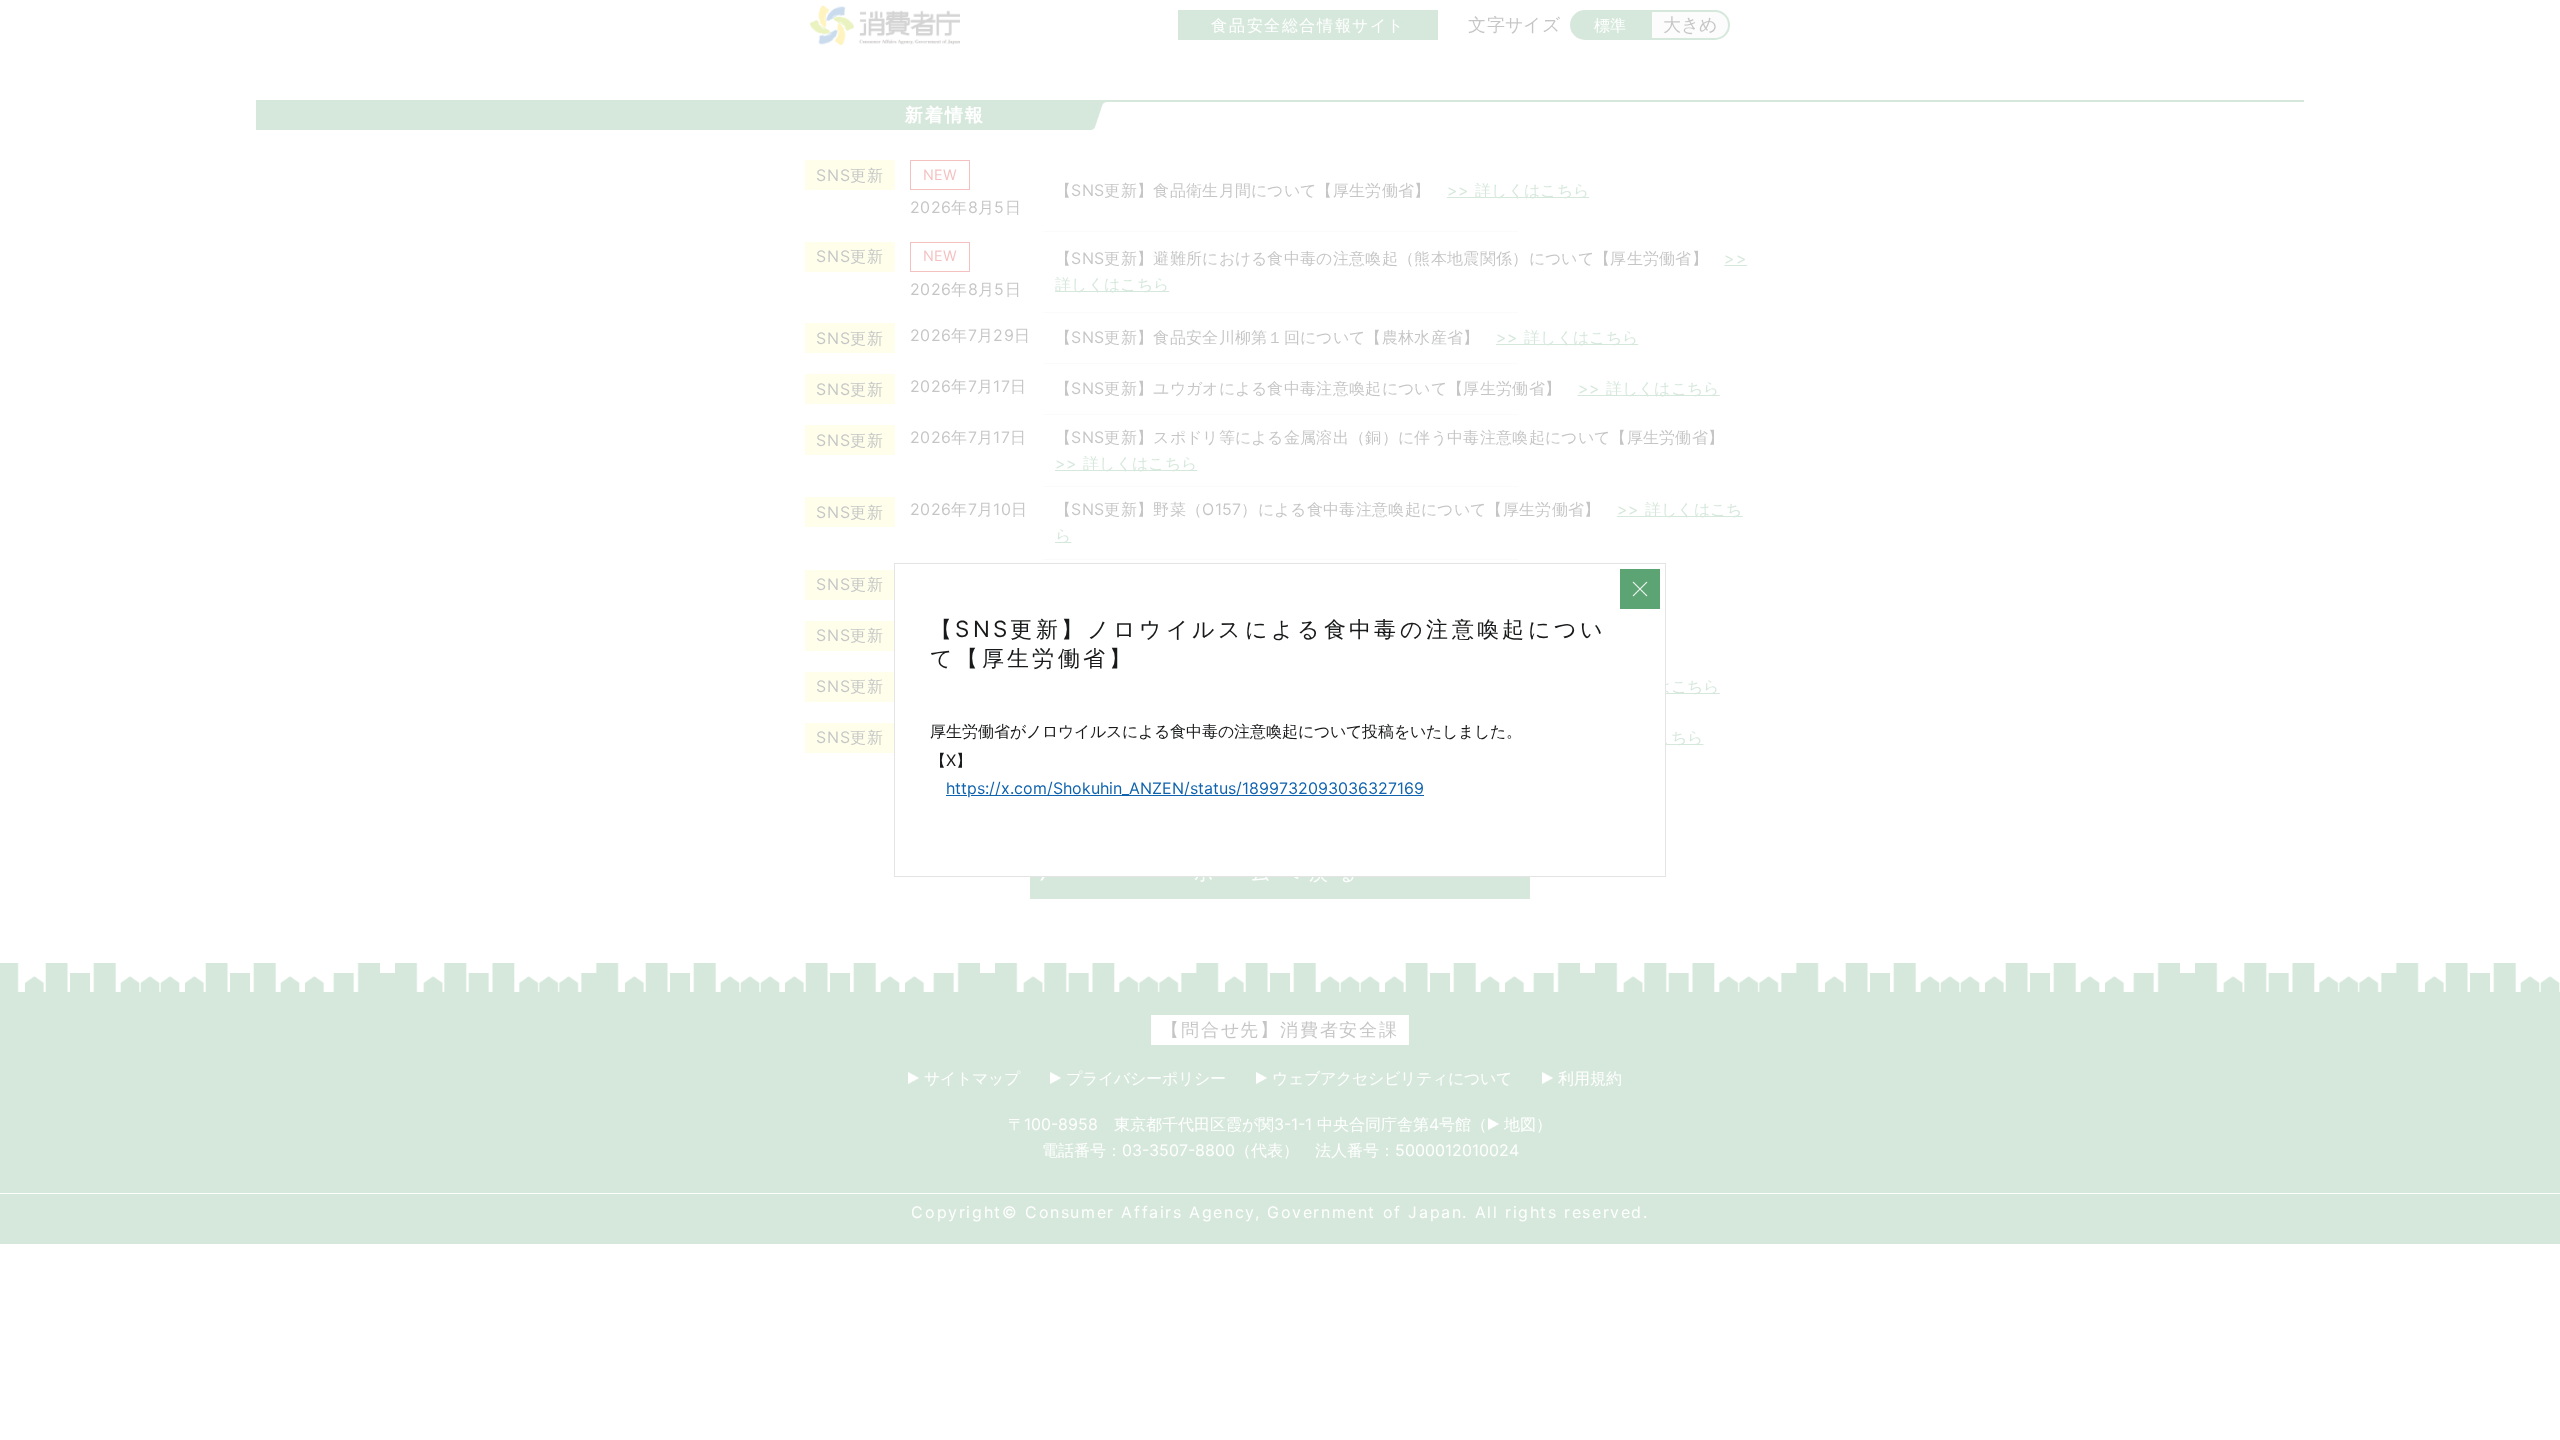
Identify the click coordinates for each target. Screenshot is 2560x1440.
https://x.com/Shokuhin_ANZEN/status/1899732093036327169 (1185, 788)
